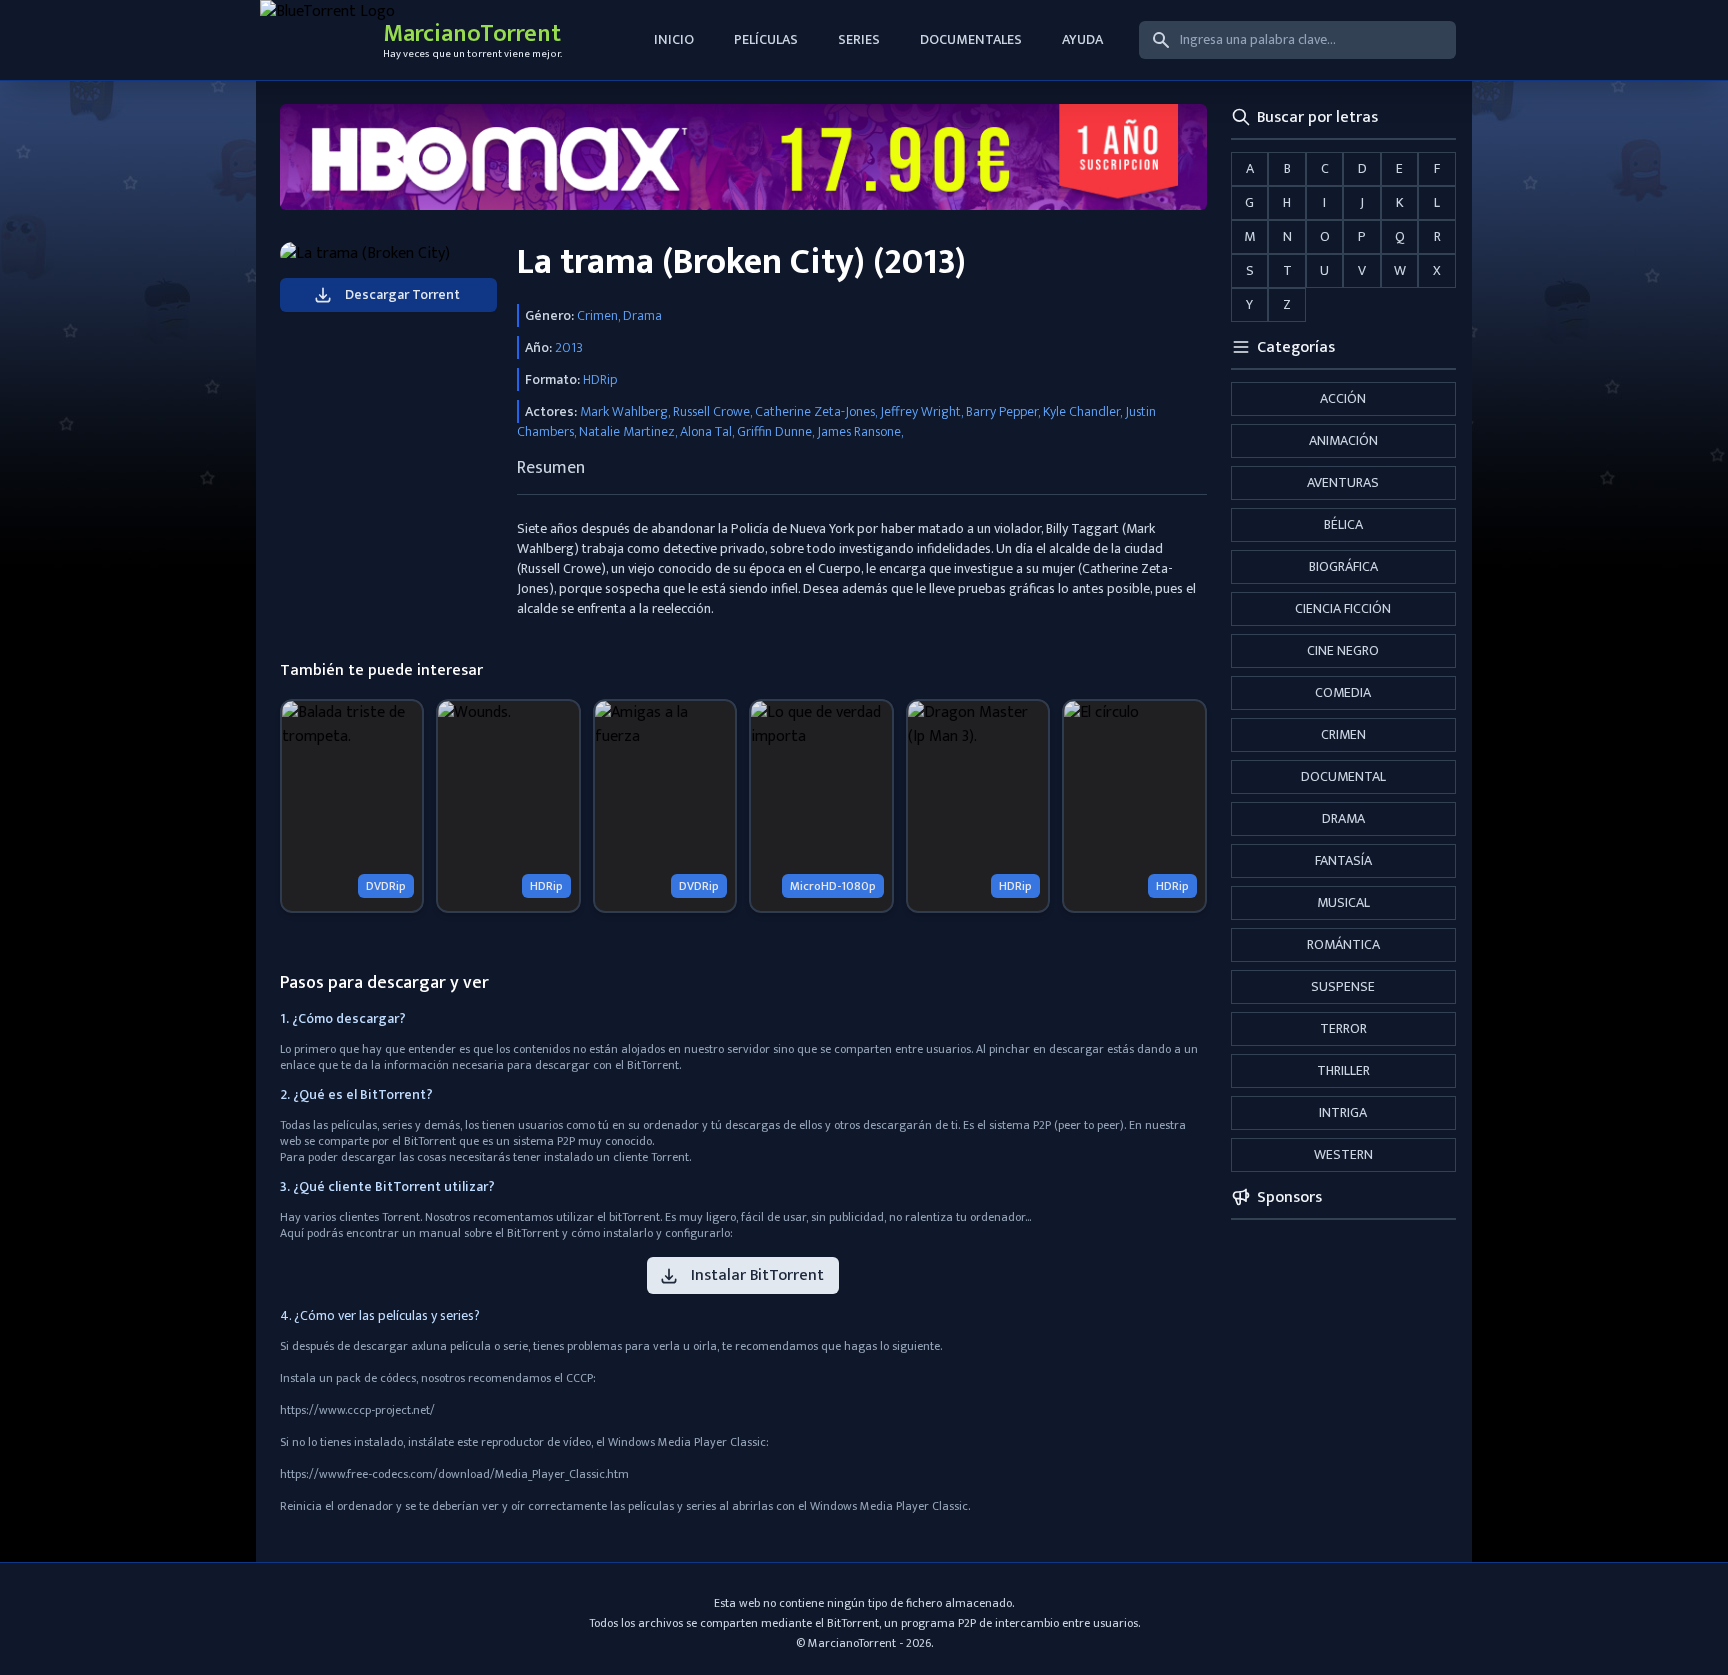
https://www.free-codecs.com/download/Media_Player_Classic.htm (454, 1474)
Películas (766, 39)
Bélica (1343, 524)
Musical (1343, 902)
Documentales (971, 39)
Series (859, 39)
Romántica (1343, 944)
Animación (1343, 440)
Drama (1343, 818)
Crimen (1343, 734)
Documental (1343, 776)
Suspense (1343, 986)
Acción (1343, 398)
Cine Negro (1343, 650)
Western (1343, 1154)
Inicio (674, 39)
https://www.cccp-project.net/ (357, 1410)
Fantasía (1343, 860)
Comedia (1343, 692)
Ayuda (1082, 39)
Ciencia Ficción (1343, 608)
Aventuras (1343, 482)
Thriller (1343, 1070)
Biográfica (1343, 566)
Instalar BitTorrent (757, 1275)
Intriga (1343, 1112)
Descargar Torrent (402, 294)
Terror (1343, 1028)
